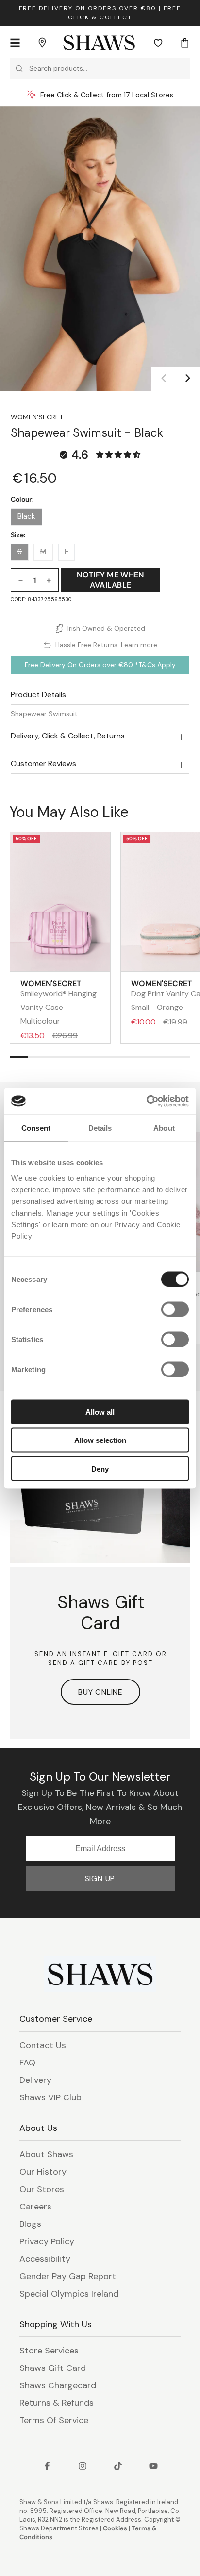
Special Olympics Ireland (69, 2294)
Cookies (115, 2528)
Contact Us (43, 2045)
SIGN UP (100, 1879)
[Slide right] (188, 379)
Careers (35, 2207)
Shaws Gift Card (53, 2368)
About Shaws (46, 2154)
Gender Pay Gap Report (68, 2276)
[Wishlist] (158, 43)
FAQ (27, 2063)
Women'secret (37, 417)
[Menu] (15, 43)
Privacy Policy (47, 2241)
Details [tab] (100, 1128)
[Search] (19, 69)
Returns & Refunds (57, 2403)
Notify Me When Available (110, 580)
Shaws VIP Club (50, 2097)
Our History (43, 2172)
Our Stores (42, 2189)
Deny (100, 1468)
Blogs (30, 2224)
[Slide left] (164, 379)
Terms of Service (54, 2420)
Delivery (35, 2080)
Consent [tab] (36, 1128)
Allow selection (100, 1440)
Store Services (49, 2351)
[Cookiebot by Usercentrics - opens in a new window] (146, 1101)
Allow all (100, 1412)
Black (26, 516)
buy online (100, 1692)
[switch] (175, 1309)
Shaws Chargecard (58, 2385)
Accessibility (45, 2259)
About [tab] (164, 1128)
